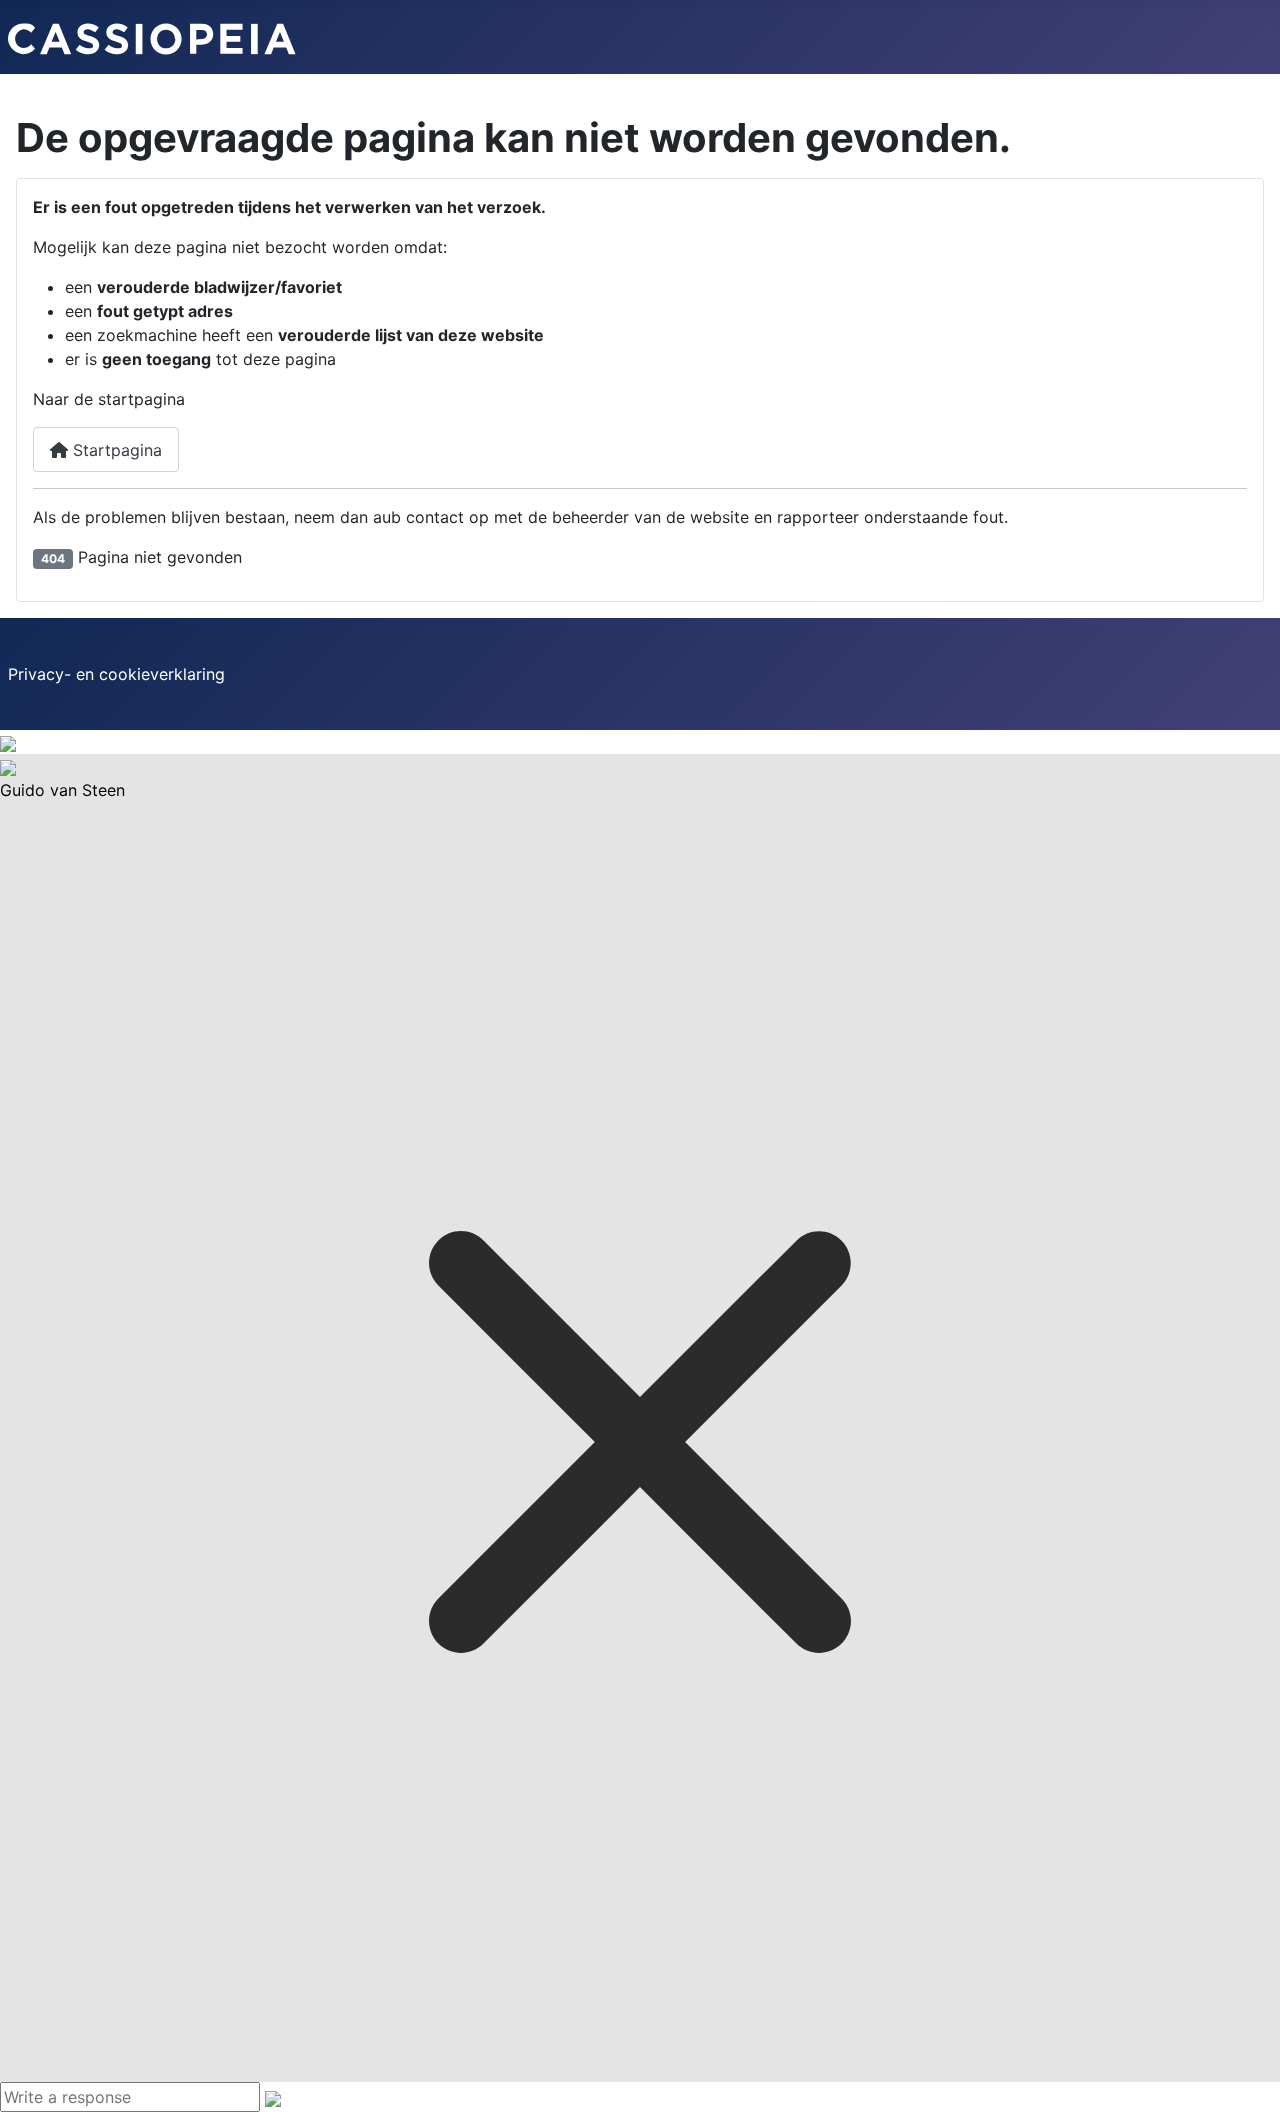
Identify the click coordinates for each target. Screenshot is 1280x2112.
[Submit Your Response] (273, 2097)
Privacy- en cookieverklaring (116, 674)
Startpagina (115, 450)
